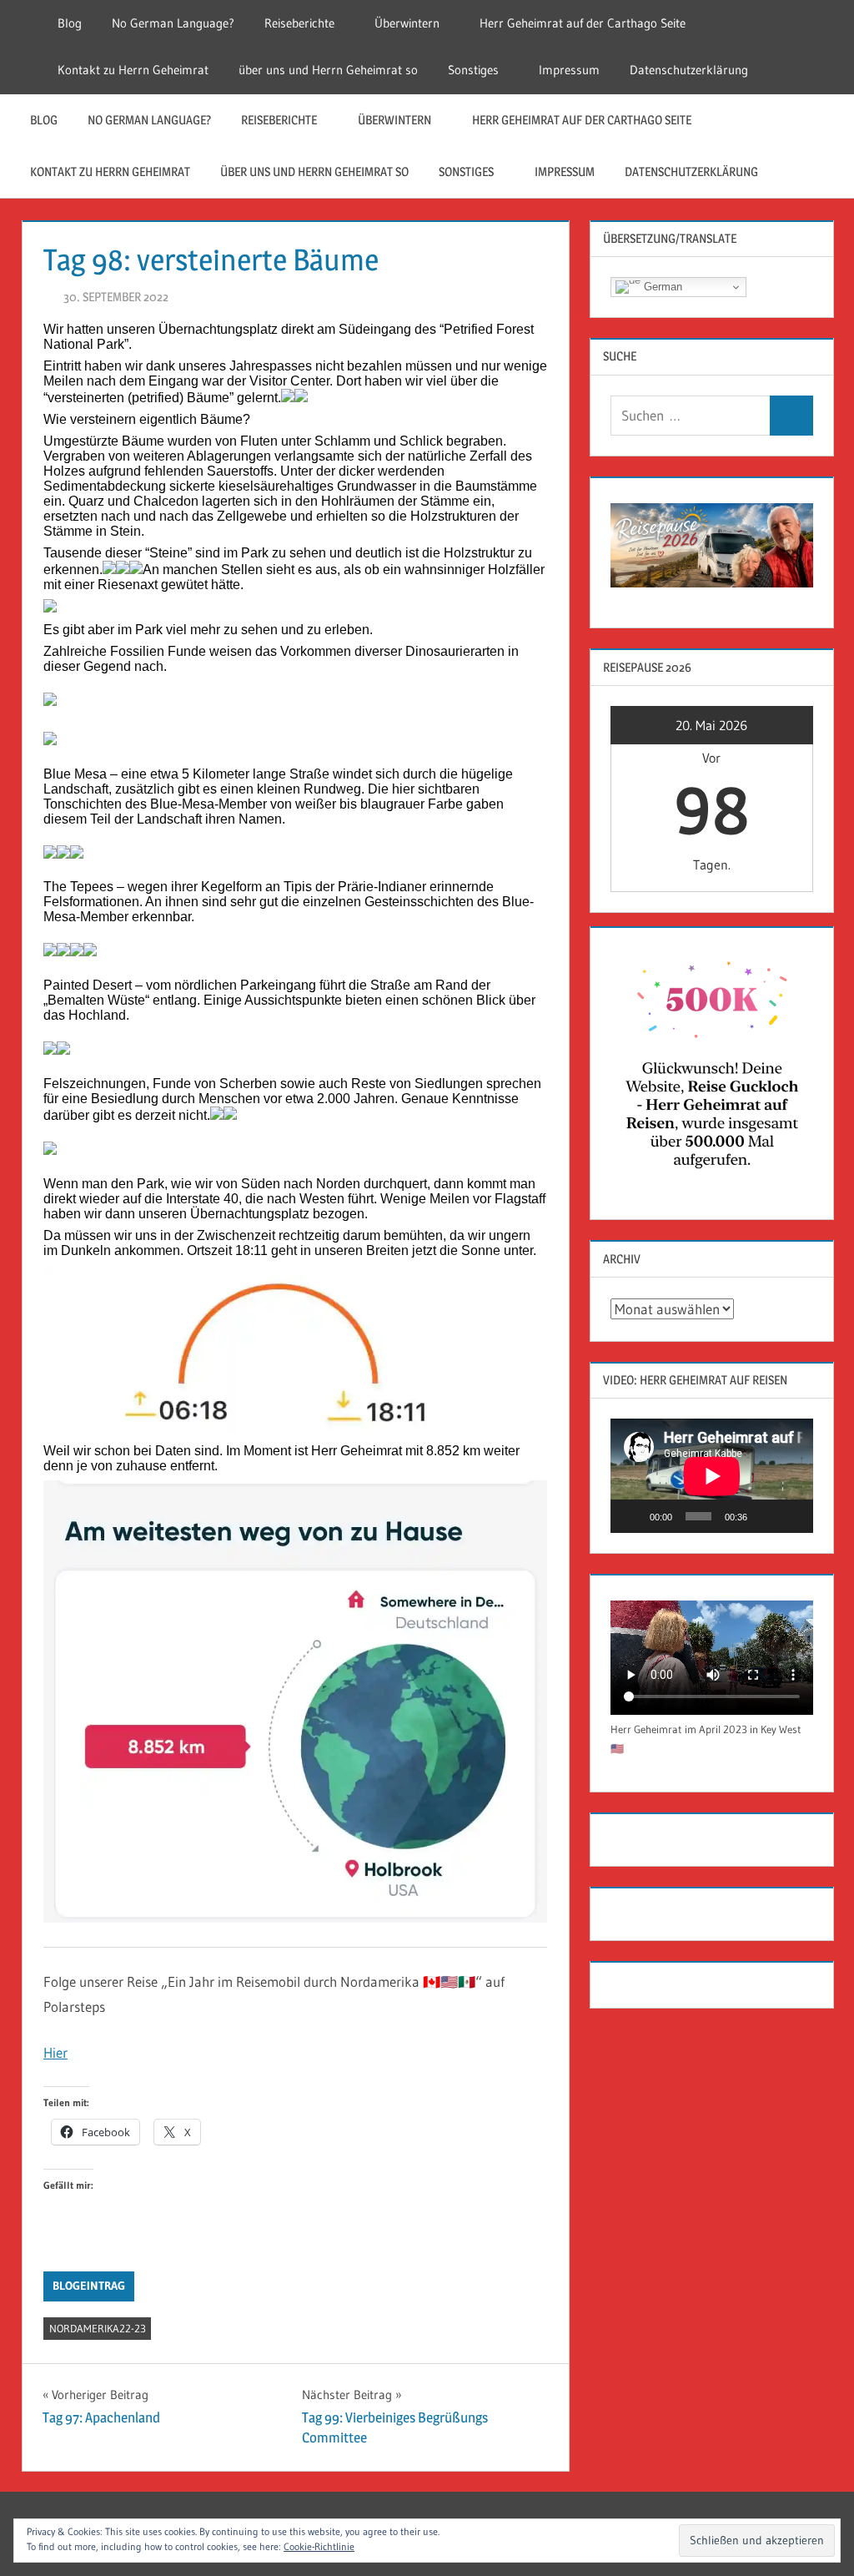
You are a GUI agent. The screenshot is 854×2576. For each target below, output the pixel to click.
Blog (70, 23)
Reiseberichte (299, 23)
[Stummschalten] (766, 1516)
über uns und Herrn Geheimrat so (328, 70)
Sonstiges (473, 70)
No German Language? (173, 23)
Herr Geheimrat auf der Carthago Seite (583, 23)
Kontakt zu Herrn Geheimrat (133, 70)
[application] (712, 1476)
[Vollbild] (791, 1516)
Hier (55, 2052)
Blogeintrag (89, 2286)
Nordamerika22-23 (98, 2328)
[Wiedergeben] (632, 1516)
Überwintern (407, 23)
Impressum (569, 70)
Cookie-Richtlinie (319, 2546)
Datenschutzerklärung (689, 70)
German (661, 287)
